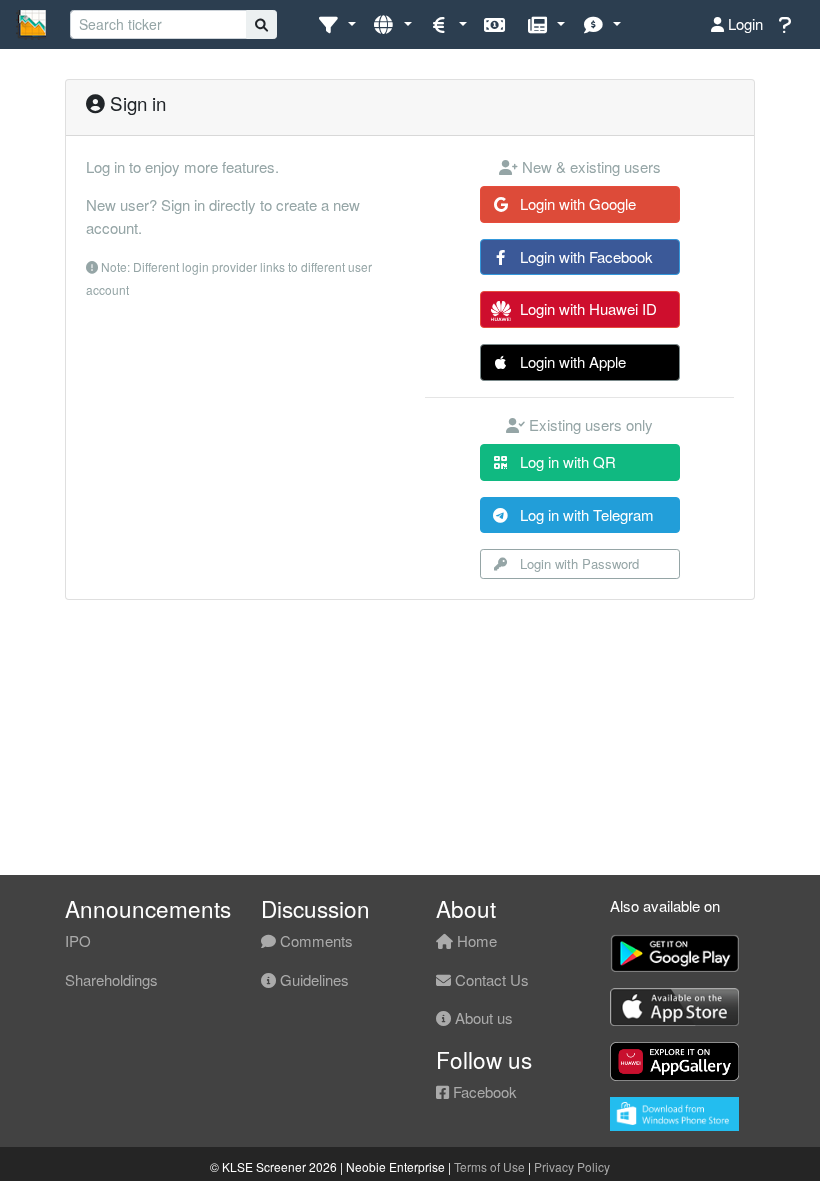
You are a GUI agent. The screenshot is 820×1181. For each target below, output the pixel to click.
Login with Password (577, 563)
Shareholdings (111, 979)
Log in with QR (566, 461)
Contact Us (490, 979)
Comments (314, 940)
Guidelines (312, 979)
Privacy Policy (572, 1166)
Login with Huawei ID (586, 308)
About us (482, 1017)
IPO (78, 940)
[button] (336, 24)
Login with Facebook (584, 256)
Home (475, 940)
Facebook (483, 1091)
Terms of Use (489, 1166)
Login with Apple (571, 361)
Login (743, 23)
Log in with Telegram (585, 514)
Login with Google (576, 203)
